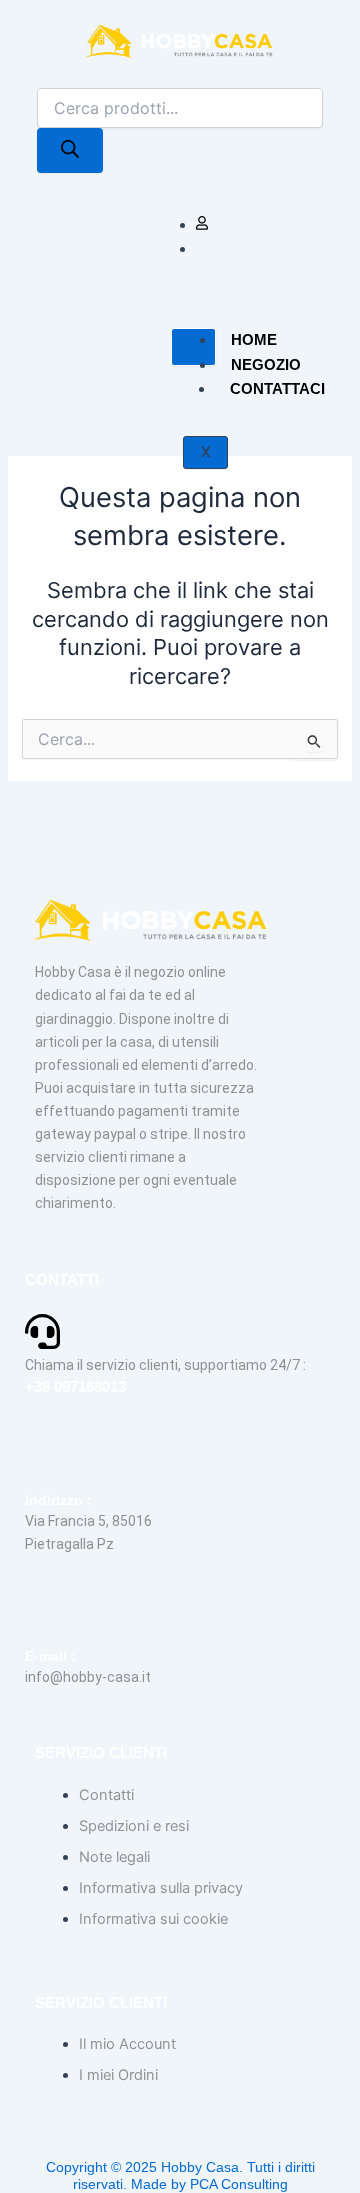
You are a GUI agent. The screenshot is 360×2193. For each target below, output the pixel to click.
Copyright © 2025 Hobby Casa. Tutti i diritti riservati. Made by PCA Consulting (180, 2175)
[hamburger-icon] (193, 347)
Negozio (266, 364)
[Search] (70, 150)
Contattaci (277, 388)
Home (254, 339)
